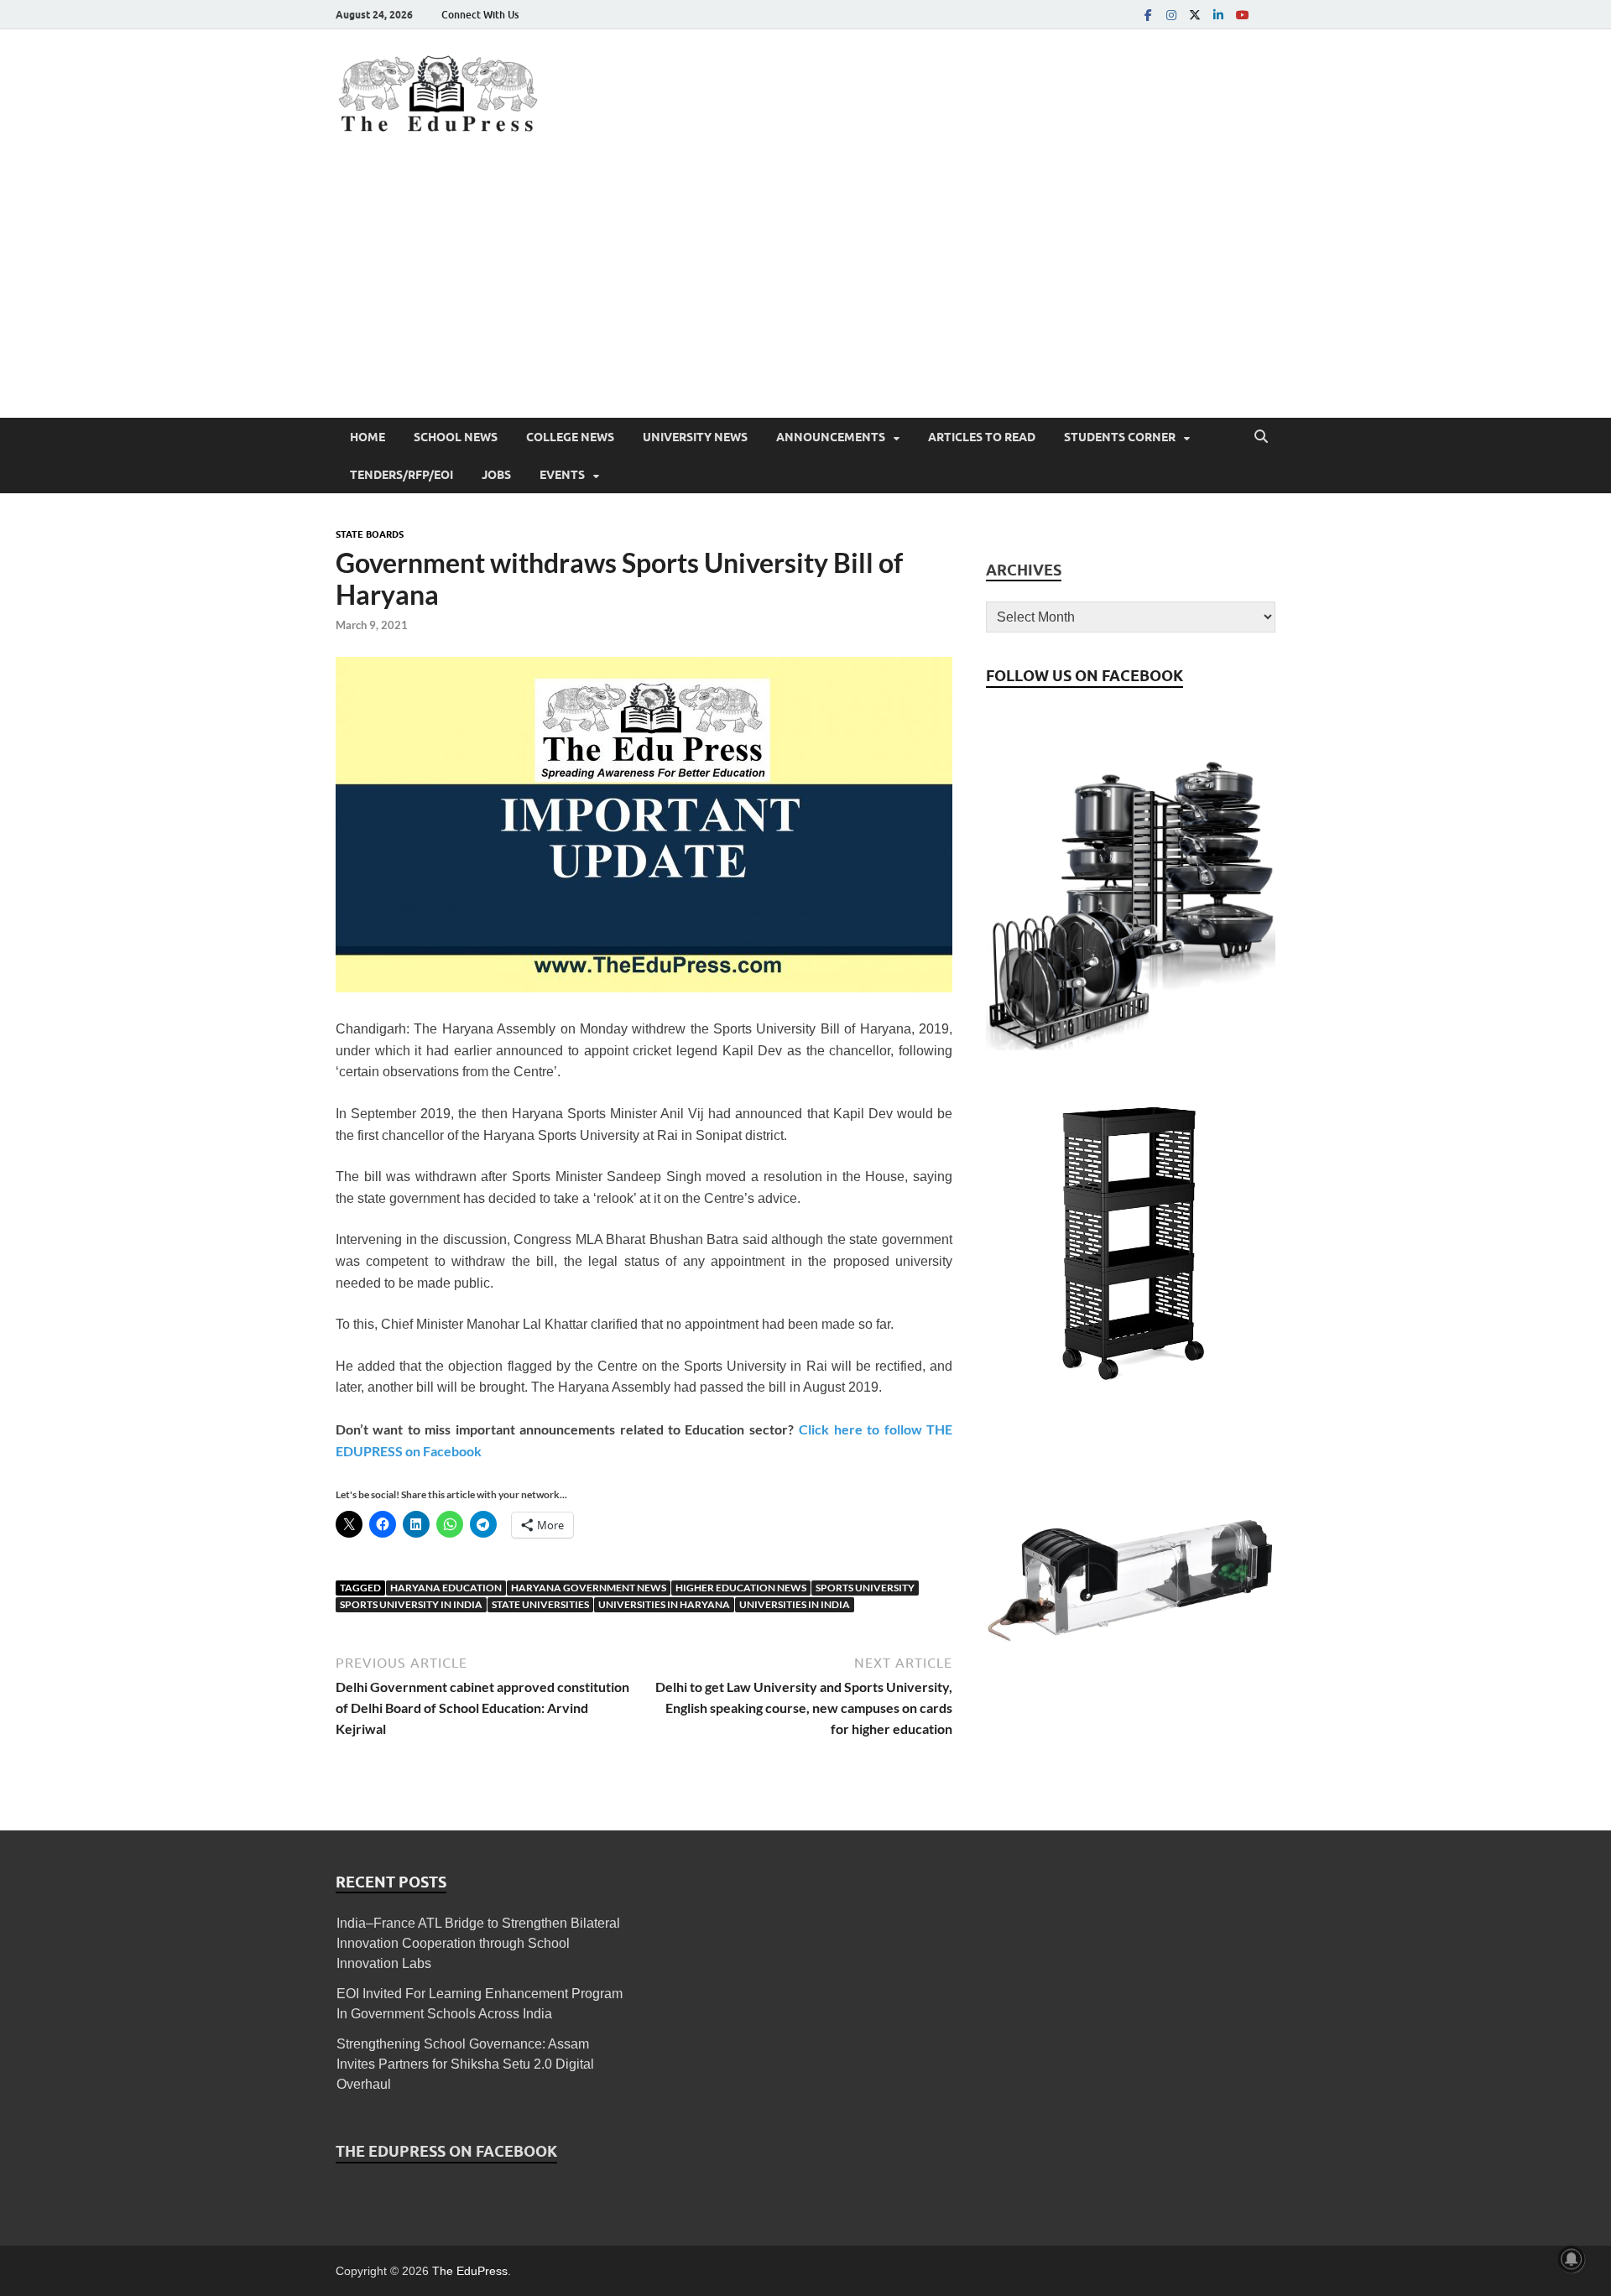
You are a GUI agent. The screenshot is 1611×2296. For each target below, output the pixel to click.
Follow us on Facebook (1084, 676)
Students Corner (1120, 437)
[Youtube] (1242, 15)
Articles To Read (982, 437)
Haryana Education (446, 1588)
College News (570, 437)
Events (562, 475)
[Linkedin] (1218, 15)
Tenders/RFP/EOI (401, 475)
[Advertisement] (805, 292)
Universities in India (795, 1604)
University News (695, 437)
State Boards (370, 534)
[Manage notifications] (1572, 2259)
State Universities (540, 1604)
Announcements (831, 437)
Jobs (496, 475)
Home (368, 437)
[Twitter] (1195, 15)
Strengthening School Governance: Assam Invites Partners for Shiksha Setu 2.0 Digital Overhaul (465, 2064)
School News (456, 437)
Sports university (865, 1588)
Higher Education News (741, 1588)
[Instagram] (1171, 15)
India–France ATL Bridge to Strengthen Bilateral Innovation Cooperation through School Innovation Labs (478, 1943)
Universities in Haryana (664, 1604)
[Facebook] (1148, 15)
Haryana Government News (589, 1588)
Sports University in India (411, 1604)
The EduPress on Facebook (446, 2151)
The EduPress (470, 2271)
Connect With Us (480, 15)
